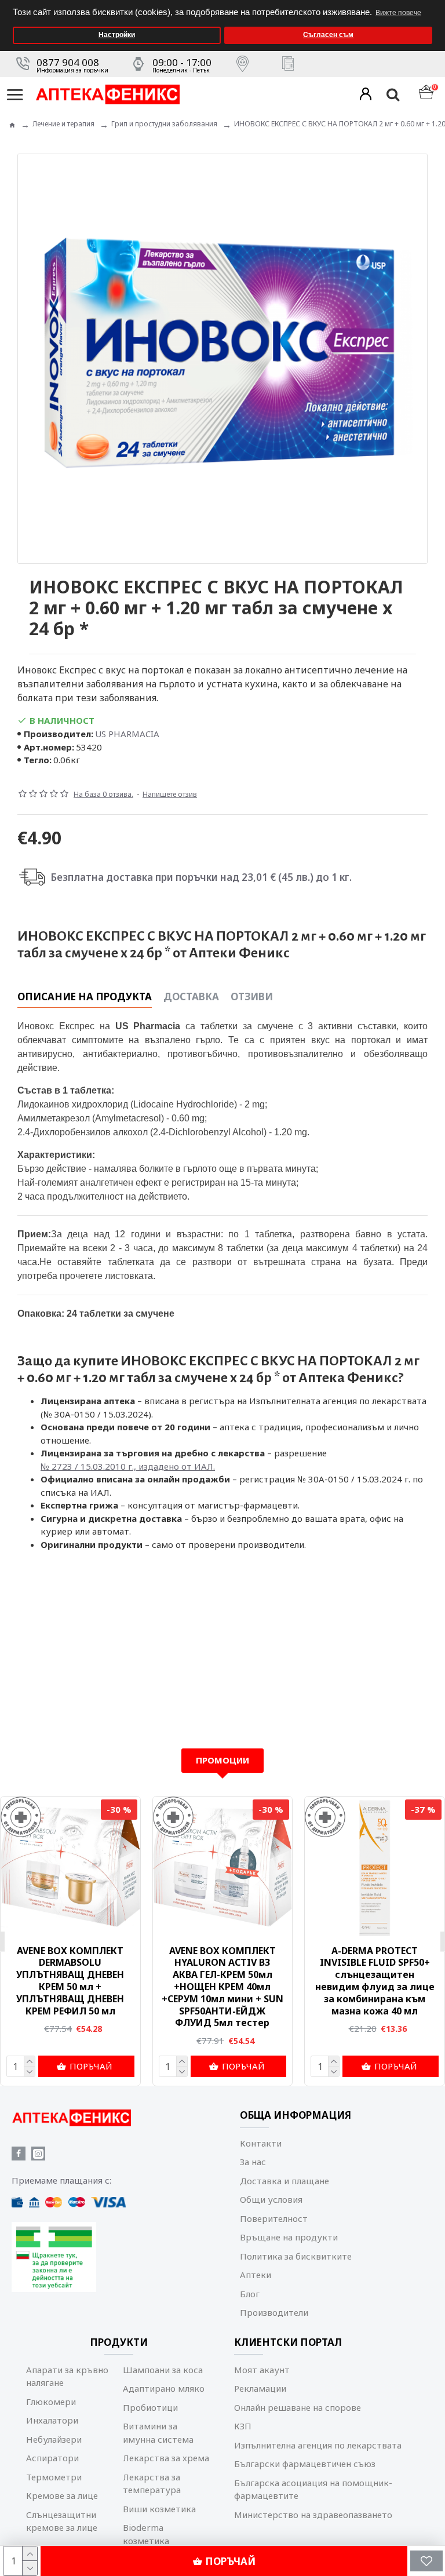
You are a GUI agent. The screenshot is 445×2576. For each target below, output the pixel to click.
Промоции (222, 1760)
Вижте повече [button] (398, 13)
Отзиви (252, 997)
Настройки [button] (117, 35)
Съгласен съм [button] (328, 35)
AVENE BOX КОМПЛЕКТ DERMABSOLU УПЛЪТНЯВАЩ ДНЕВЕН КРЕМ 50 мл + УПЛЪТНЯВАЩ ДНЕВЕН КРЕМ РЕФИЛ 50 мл (70, 1981)
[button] (433, 4)
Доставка (191, 997)
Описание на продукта (85, 997)
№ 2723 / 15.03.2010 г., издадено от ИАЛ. (128, 1466)
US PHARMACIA (127, 734)
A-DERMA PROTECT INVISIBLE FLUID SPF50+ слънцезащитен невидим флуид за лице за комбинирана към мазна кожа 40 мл (375, 1981)
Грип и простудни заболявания (164, 124)
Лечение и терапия (63, 124)
